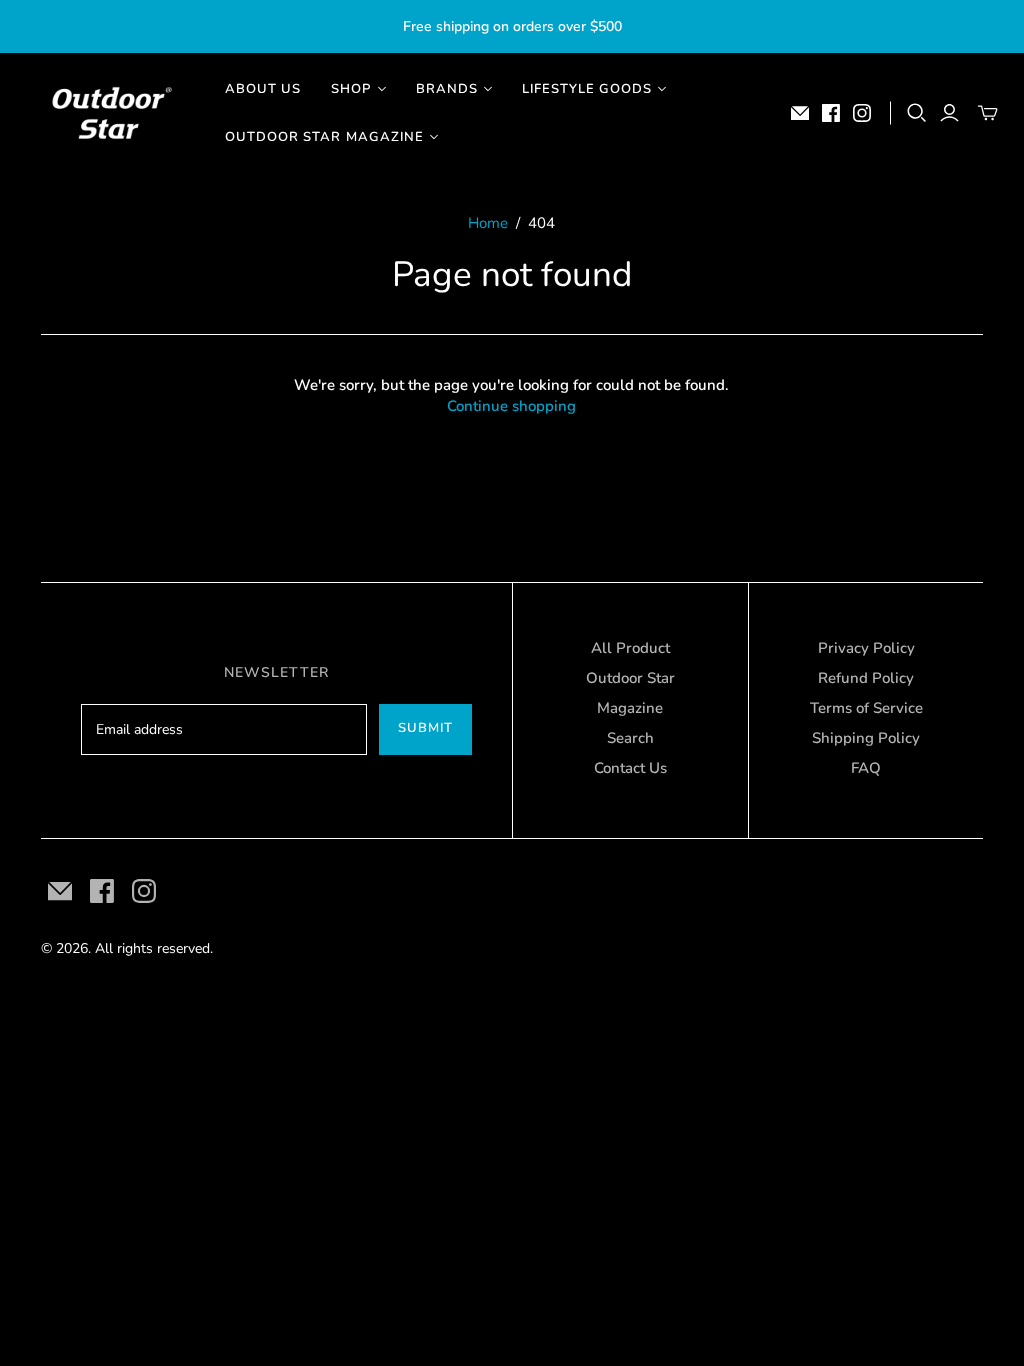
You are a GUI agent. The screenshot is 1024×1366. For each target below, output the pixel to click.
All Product (630, 648)
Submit (425, 728)
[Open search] (917, 113)
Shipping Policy (866, 738)
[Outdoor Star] (110, 113)
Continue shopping (511, 406)
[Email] (800, 113)
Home (488, 223)
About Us (263, 89)
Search (630, 738)
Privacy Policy (866, 648)
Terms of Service (866, 708)
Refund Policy (866, 678)
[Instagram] (862, 113)
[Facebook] (831, 113)
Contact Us (630, 768)
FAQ (866, 768)
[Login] (949, 113)
